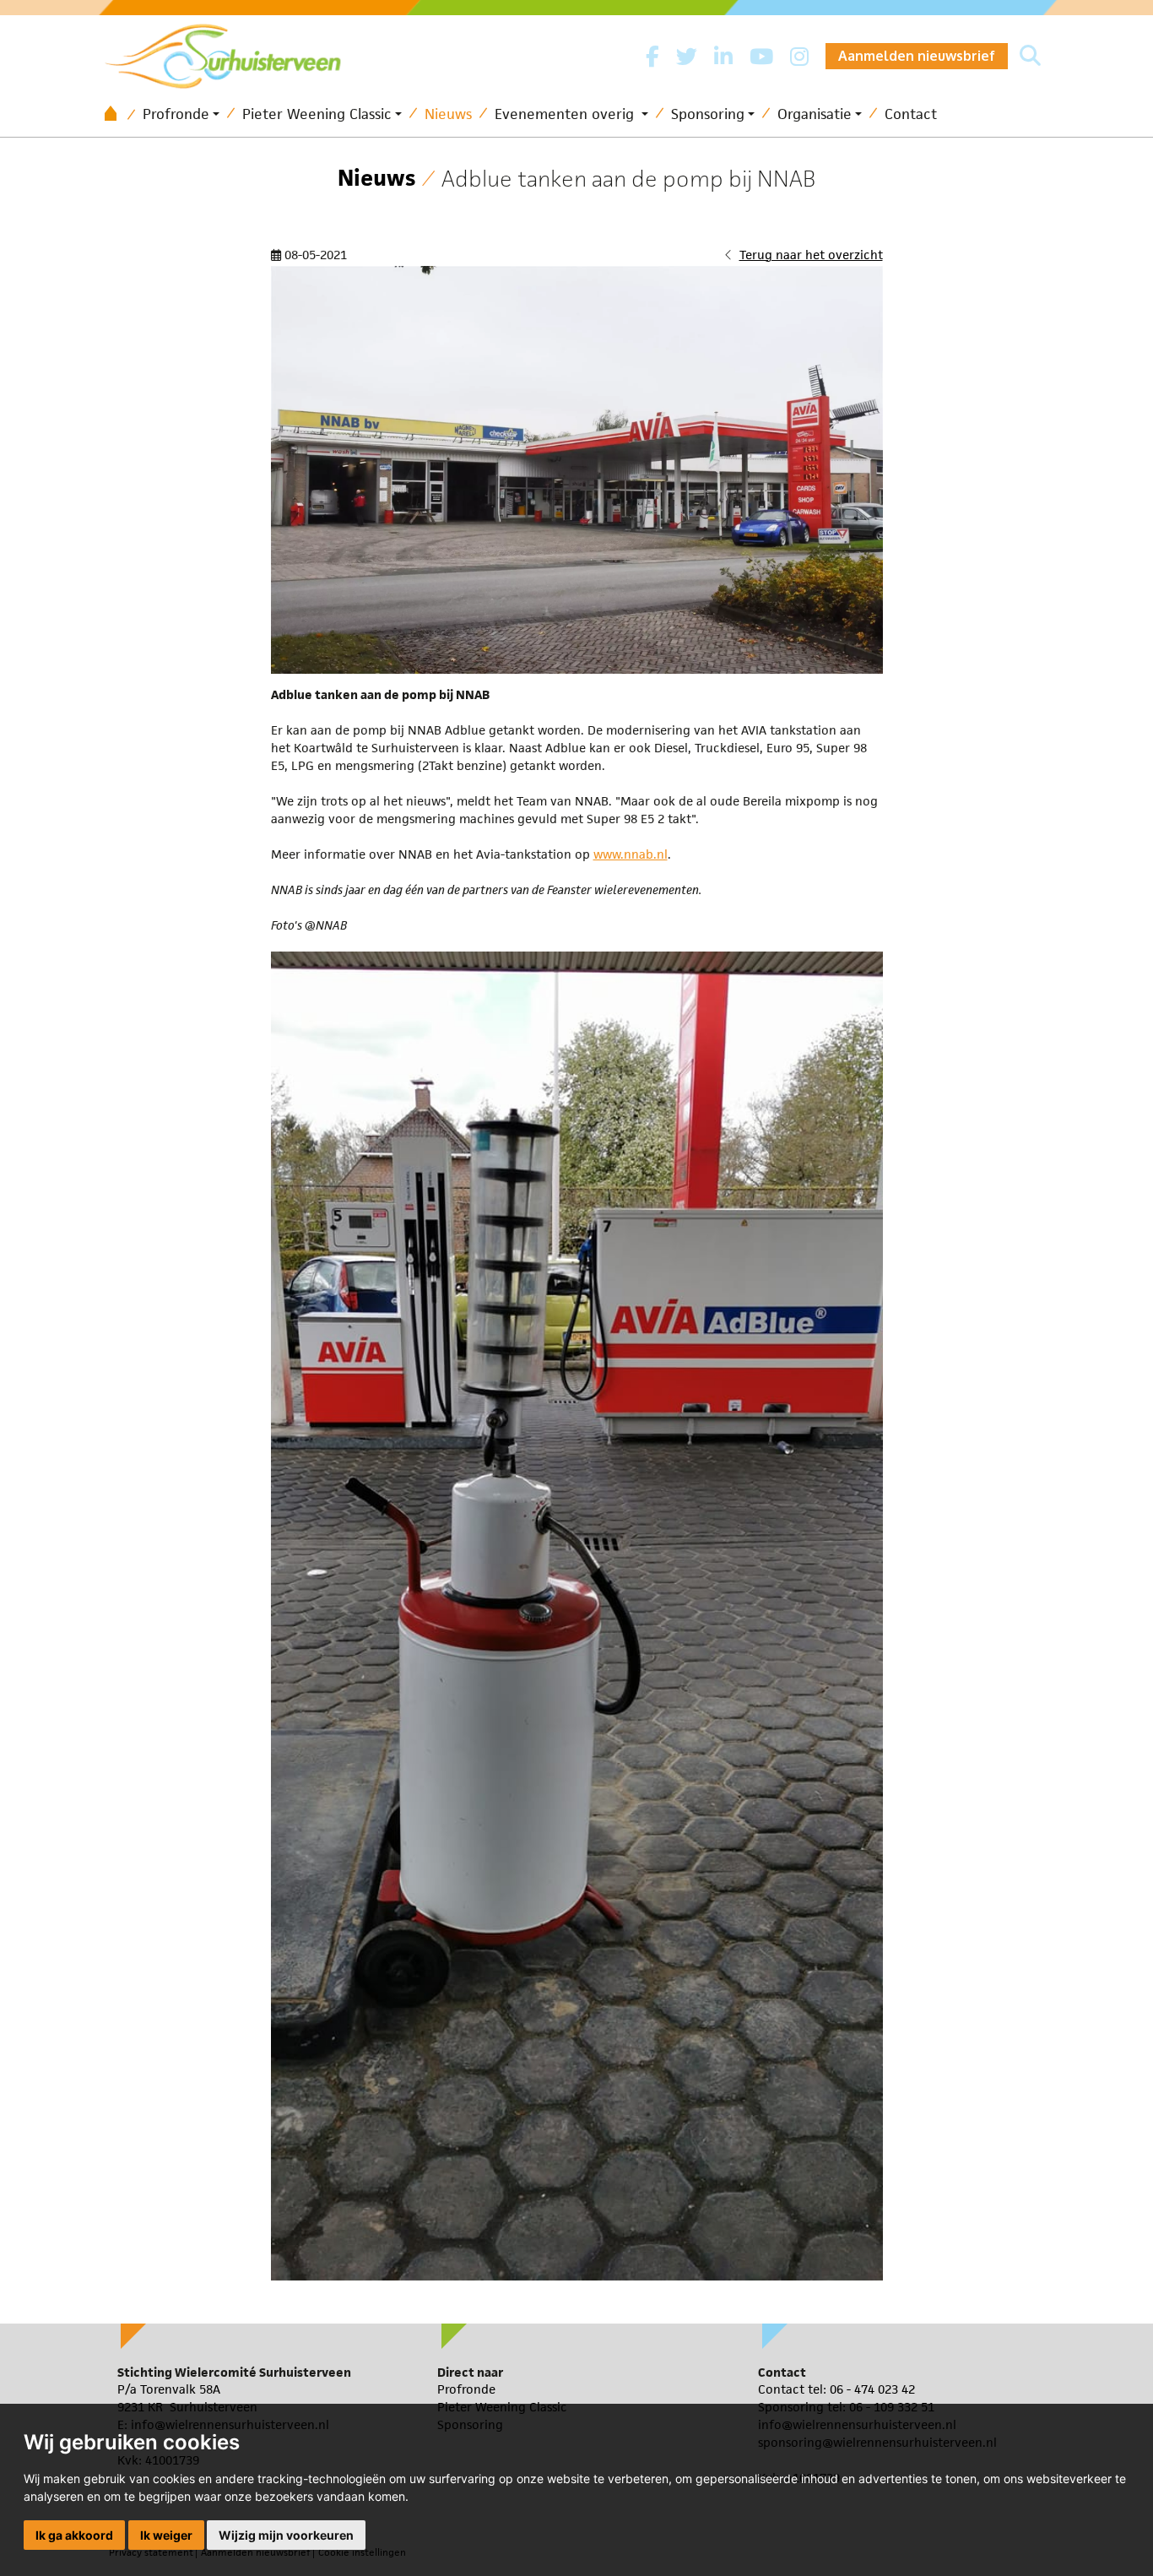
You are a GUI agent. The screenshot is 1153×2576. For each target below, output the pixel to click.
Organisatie (815, 114)
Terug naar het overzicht (811, 255)
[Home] (116, 114)
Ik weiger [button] (166, 2535)
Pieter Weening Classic (317, 114)
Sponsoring (708, 114)
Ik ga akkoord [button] (74, 2535)
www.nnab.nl (631, 854)
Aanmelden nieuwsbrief (917, 56)
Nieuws (448, 114)
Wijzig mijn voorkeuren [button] (286, 2535)
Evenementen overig (566, 114)
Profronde (176, 114)
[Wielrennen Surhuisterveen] (231, 52)
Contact (911, 114)
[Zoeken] (1030, 57)
